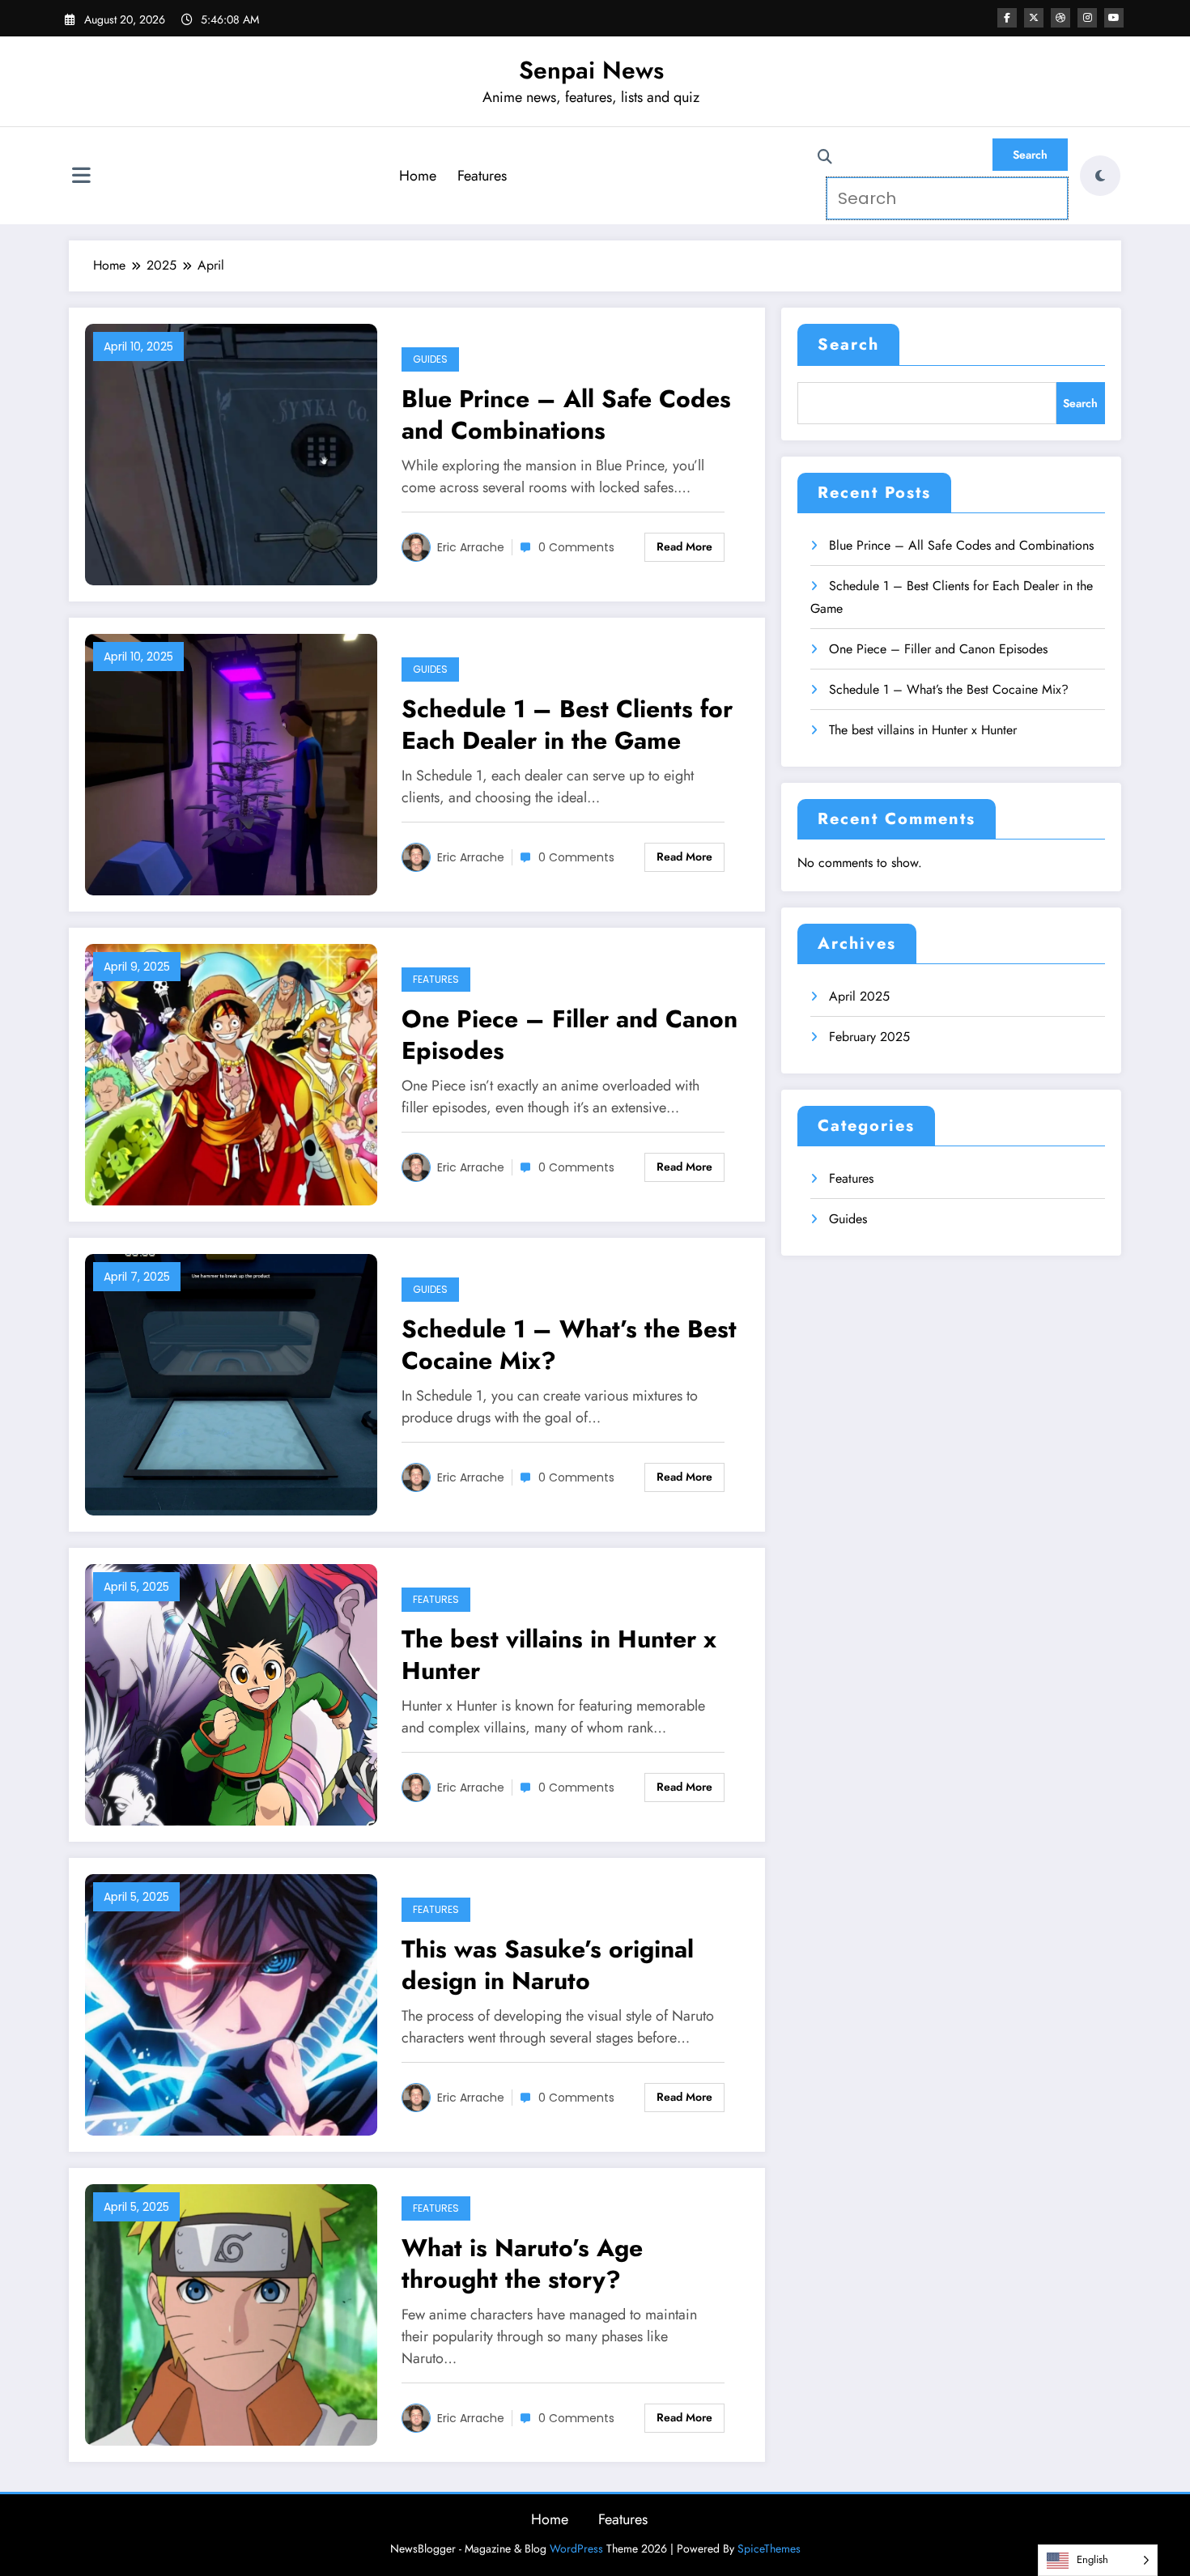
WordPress (576, 2548)
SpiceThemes (769, 2548)
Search (848, 344)
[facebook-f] (1007, 18)
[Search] (825, 157)
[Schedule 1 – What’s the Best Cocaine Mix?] (231, 1383)
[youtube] (1114, 18)
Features (482, 176)
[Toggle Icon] (81, 177)
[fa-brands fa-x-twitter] (1034, 18)
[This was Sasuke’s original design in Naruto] (231, 2003)
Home (418, 176)
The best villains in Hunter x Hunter (559, 1655)
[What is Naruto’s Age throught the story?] (231, 2313)
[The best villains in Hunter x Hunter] (231, 1693)
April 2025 (859, 996)
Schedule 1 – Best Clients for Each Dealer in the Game (567, 725)
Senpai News (591, 70)
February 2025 (869, 1037)
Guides (430, 359)
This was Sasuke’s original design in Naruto (548, 1965)
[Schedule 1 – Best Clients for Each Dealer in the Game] (231, 763)
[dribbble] (1060, 18)
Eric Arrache (471, 547)
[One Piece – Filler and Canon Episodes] (231, 1073)
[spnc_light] (1100, 176)
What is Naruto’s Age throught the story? (522, 2264)
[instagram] (1087, 18)
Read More (684, 546)
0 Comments (576, 547)
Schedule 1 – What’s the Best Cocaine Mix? (569, 1345)
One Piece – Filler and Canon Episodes (569, 1035)
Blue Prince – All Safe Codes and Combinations (566, 414)
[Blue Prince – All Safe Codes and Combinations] (231, 453)
